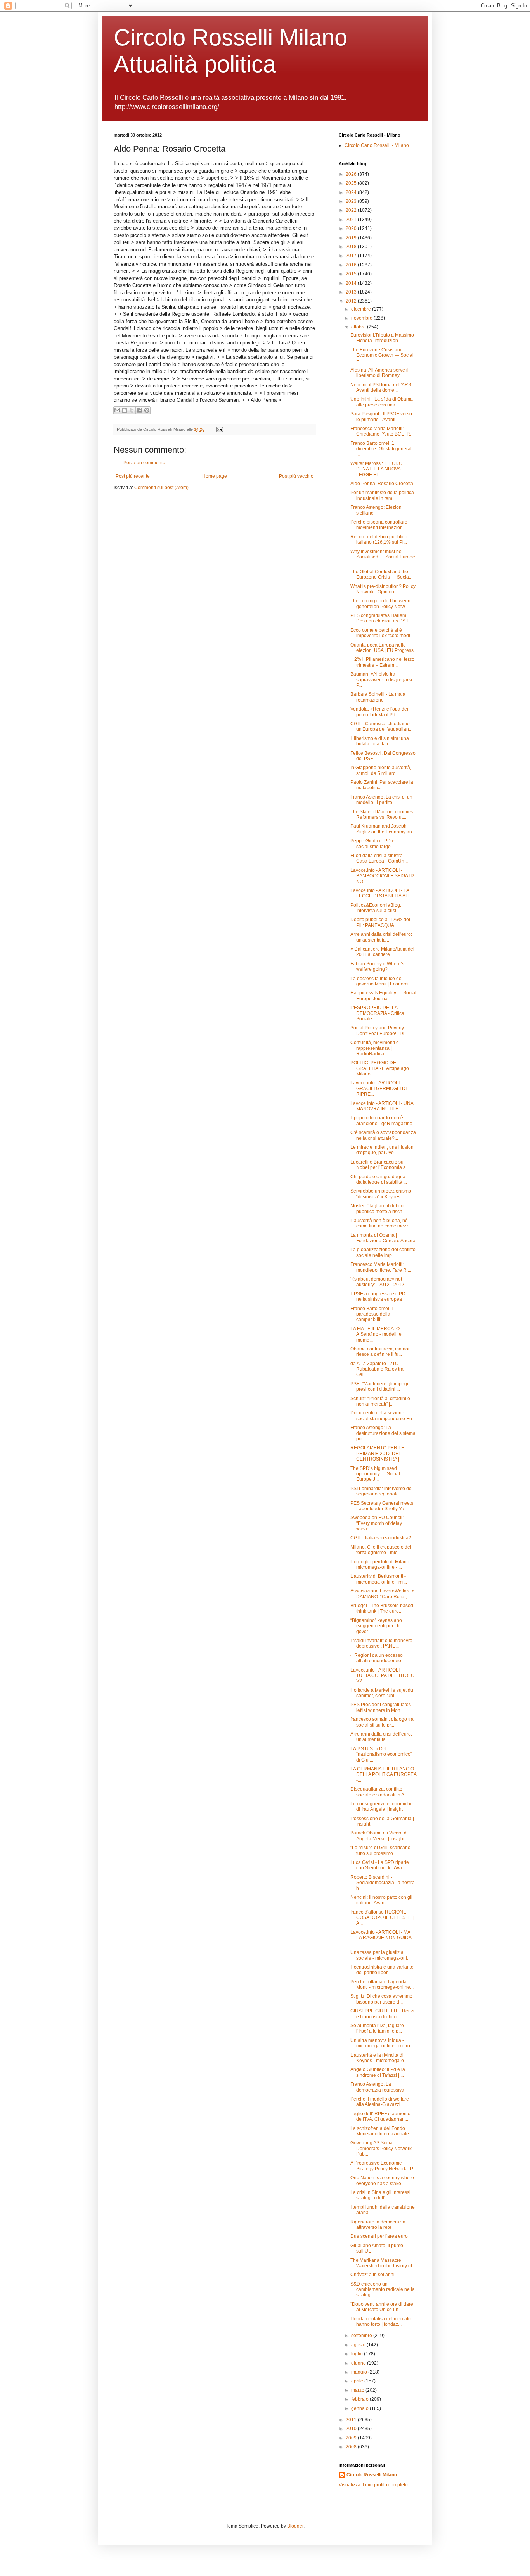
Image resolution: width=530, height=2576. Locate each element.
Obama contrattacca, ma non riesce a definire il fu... (381, 1352)
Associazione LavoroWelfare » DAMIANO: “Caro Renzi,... (383, 1594)
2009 (352, 2438)
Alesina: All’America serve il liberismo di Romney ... (379, 373)
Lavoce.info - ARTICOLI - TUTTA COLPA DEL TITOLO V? (382, 1676)
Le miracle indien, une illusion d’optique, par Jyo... (382, 1150)
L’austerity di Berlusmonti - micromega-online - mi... (379, 1579)
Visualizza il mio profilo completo (373, 2485)
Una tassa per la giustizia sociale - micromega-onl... (380, 1955)
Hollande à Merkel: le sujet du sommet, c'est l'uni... (382, 1693)
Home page (215, 476)
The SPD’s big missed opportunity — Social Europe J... (375, 1474)
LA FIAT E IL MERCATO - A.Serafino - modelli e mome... (376, 1334)
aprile (358, 2381)
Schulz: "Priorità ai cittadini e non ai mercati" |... (380, 1401)
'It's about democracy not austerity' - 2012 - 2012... (379, 1282)
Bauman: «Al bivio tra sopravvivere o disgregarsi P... (381, 680)
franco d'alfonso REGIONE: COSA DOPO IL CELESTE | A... (382, 1918)
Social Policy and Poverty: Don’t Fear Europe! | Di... (379, 1030)
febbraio (360, 2399)
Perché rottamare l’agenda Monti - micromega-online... (382, 1985)
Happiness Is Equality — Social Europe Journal (383, 996)
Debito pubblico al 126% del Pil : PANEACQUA (380, 922)
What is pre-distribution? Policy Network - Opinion (383, 589)
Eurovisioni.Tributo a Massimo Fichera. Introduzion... (382, 338)
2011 (352, 2420)
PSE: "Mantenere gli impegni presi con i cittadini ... (381, 1387)
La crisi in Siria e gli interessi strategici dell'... (380, 2195)
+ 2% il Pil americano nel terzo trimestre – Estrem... (382, 662)
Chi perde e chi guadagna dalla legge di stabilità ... (379, 1179)
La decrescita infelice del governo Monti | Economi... (381, 981)
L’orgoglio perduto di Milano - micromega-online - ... (381, 1565)
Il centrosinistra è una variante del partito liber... (382, 1970)
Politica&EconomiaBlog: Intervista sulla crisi (376, 908)
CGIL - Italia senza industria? (381, 1538)
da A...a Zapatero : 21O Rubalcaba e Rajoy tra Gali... (377, 1369)
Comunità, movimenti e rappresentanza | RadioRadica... (375, 1048)
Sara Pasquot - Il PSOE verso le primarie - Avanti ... (381, 417)
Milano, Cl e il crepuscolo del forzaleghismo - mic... (381, 1550)
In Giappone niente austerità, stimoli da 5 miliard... (381, 770)
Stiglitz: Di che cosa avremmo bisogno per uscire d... (381, 1999)
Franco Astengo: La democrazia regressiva (377, 2087)
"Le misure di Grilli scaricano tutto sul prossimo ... (380, 1850)
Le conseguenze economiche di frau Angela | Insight (382, 1807)
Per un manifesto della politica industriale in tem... (382, 495)
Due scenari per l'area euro (379, 2236)
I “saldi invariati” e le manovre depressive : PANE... (381, 1643)
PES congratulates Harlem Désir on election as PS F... (381, 618)
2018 (352, 247)
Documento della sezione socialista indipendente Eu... (383, 1416)
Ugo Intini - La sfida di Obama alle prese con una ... (382, 402)
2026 (352, 174)
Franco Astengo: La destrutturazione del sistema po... (383, 1433)
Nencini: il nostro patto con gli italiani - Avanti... (381, 1900)
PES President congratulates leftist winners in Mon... (381, 1707)
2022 (352, 210)
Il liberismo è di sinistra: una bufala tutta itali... (380, 741)
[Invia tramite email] (117, 410)
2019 (352, 238)
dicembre (362, 309)
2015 (352, 274)
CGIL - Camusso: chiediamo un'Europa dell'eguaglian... (381, 726)
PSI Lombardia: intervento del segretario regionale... (382, 1491)
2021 (352, 220)
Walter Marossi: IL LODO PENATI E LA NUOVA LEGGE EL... (376, 469)
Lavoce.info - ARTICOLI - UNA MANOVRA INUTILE (382, 1106)
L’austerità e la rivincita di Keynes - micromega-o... (379, 2058)
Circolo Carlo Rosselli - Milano (377, 145)
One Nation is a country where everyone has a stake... (382, 2180)
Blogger (295, 2526)
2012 (352, 301)
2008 (352, 2447)
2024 (352, 192)
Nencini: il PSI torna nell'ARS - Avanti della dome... (382, 387)
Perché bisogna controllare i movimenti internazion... (380, 525)
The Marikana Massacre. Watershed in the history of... (383, 2263)
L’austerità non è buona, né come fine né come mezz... (381, 1223)
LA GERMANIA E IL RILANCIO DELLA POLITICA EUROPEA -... (383, 1775)
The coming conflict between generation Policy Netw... (380, 603)
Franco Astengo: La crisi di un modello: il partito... (381, 800)
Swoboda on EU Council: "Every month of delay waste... (377, 1523)
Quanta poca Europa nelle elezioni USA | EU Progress (382, 648)
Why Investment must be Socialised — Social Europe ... (383, 557)
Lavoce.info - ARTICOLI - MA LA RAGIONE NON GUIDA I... (381, 1938)
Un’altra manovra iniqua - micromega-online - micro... (382, 2043)
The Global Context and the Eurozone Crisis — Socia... (381, 574)
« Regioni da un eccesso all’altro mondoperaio (377, 1658)
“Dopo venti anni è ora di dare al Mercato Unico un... (382, 2307)
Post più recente (133, 476)
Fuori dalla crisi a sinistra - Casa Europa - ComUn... (379, 858)
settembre (362, 2336)
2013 (352, 292)
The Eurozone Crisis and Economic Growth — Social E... (382, 355)
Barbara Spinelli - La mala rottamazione (378, 697)
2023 (352, 201)
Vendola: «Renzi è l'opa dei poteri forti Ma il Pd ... (379, 712)
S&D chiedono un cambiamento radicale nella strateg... (383, 2290)
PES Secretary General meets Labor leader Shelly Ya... (382, 1506)
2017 (352, 256)
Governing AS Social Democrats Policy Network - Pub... (382, 2148)
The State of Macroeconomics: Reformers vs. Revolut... (382, 814)
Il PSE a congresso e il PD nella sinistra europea (378, 1297)
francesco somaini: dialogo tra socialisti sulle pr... (382, 1722)
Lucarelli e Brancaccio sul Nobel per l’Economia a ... (380, 1165)
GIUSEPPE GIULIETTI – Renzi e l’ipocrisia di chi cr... (382, 2014)
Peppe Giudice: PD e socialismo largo (372, 844)
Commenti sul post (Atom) (161, 488)
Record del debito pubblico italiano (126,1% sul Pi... (379, 539)
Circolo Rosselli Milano (372, 2475)
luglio (358, 2354)
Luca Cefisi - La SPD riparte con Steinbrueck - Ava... (380, 1865)
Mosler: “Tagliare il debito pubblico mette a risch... (378, 1208)
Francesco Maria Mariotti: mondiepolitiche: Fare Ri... (381, 1267)
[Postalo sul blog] (125, 410)
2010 (352, 2429)
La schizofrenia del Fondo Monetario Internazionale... (381, 2131)
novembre (362, 318)
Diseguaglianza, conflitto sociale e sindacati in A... (379, 1792)
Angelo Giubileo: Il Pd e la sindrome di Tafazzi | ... (378, 2072)
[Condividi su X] (132, 410)
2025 (352, 183)
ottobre (359, 327)
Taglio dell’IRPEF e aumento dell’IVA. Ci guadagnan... (380, 2116)
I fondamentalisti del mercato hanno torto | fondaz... (381, 2322)
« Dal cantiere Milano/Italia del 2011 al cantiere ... (382, 952)
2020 (352, 228)
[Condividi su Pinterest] (147, 410)
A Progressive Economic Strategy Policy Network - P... (383, 2166)
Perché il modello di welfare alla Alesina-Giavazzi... (380, 2102)
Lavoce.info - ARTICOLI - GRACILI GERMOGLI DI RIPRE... (378, 1088)
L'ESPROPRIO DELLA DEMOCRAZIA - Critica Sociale (377, 1013)
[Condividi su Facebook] (139, 410)
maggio (360, 2372)
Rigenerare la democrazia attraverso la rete (378, 2225)
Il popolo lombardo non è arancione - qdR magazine (381, 1120)
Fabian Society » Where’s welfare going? (377, 966)
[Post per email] (219, 429)
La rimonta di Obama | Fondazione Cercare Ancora (383, 1238)
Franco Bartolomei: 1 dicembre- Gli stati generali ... (382, 449)
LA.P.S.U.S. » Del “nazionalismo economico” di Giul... (381, 1754)
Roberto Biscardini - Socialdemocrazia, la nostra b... (383, 1883)
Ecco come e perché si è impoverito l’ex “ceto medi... (382, 633)
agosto (359, 2345)
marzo (358, 2390)
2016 (352, 265)
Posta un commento (144, 463)
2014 (352, 283)
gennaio (360, 2408)
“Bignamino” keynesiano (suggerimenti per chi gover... (376, 1626)
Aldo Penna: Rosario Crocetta (382, 484)
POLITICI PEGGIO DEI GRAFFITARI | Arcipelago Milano (380, 1068)
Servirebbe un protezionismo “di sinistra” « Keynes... (381, 1194)
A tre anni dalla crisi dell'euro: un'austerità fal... (381, 937)
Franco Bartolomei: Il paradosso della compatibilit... (372, 1314)
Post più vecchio (296, 476)
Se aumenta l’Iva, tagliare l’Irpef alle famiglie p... (377, 2028)
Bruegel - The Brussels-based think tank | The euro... (382, 1608)
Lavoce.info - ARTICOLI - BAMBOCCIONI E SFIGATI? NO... (382, 876)
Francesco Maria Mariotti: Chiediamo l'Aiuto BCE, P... (381, 431)
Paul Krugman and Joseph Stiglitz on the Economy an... (383, 829)
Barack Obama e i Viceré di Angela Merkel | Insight (379, 1836)
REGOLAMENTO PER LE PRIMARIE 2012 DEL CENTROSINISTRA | (377, 1453)
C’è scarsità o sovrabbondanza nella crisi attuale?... (383, 1135)
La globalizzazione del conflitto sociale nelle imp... (383, 1252)
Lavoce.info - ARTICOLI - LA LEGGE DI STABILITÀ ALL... (382, 893)
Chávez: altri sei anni (372, 2275)
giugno (359, 2363)
